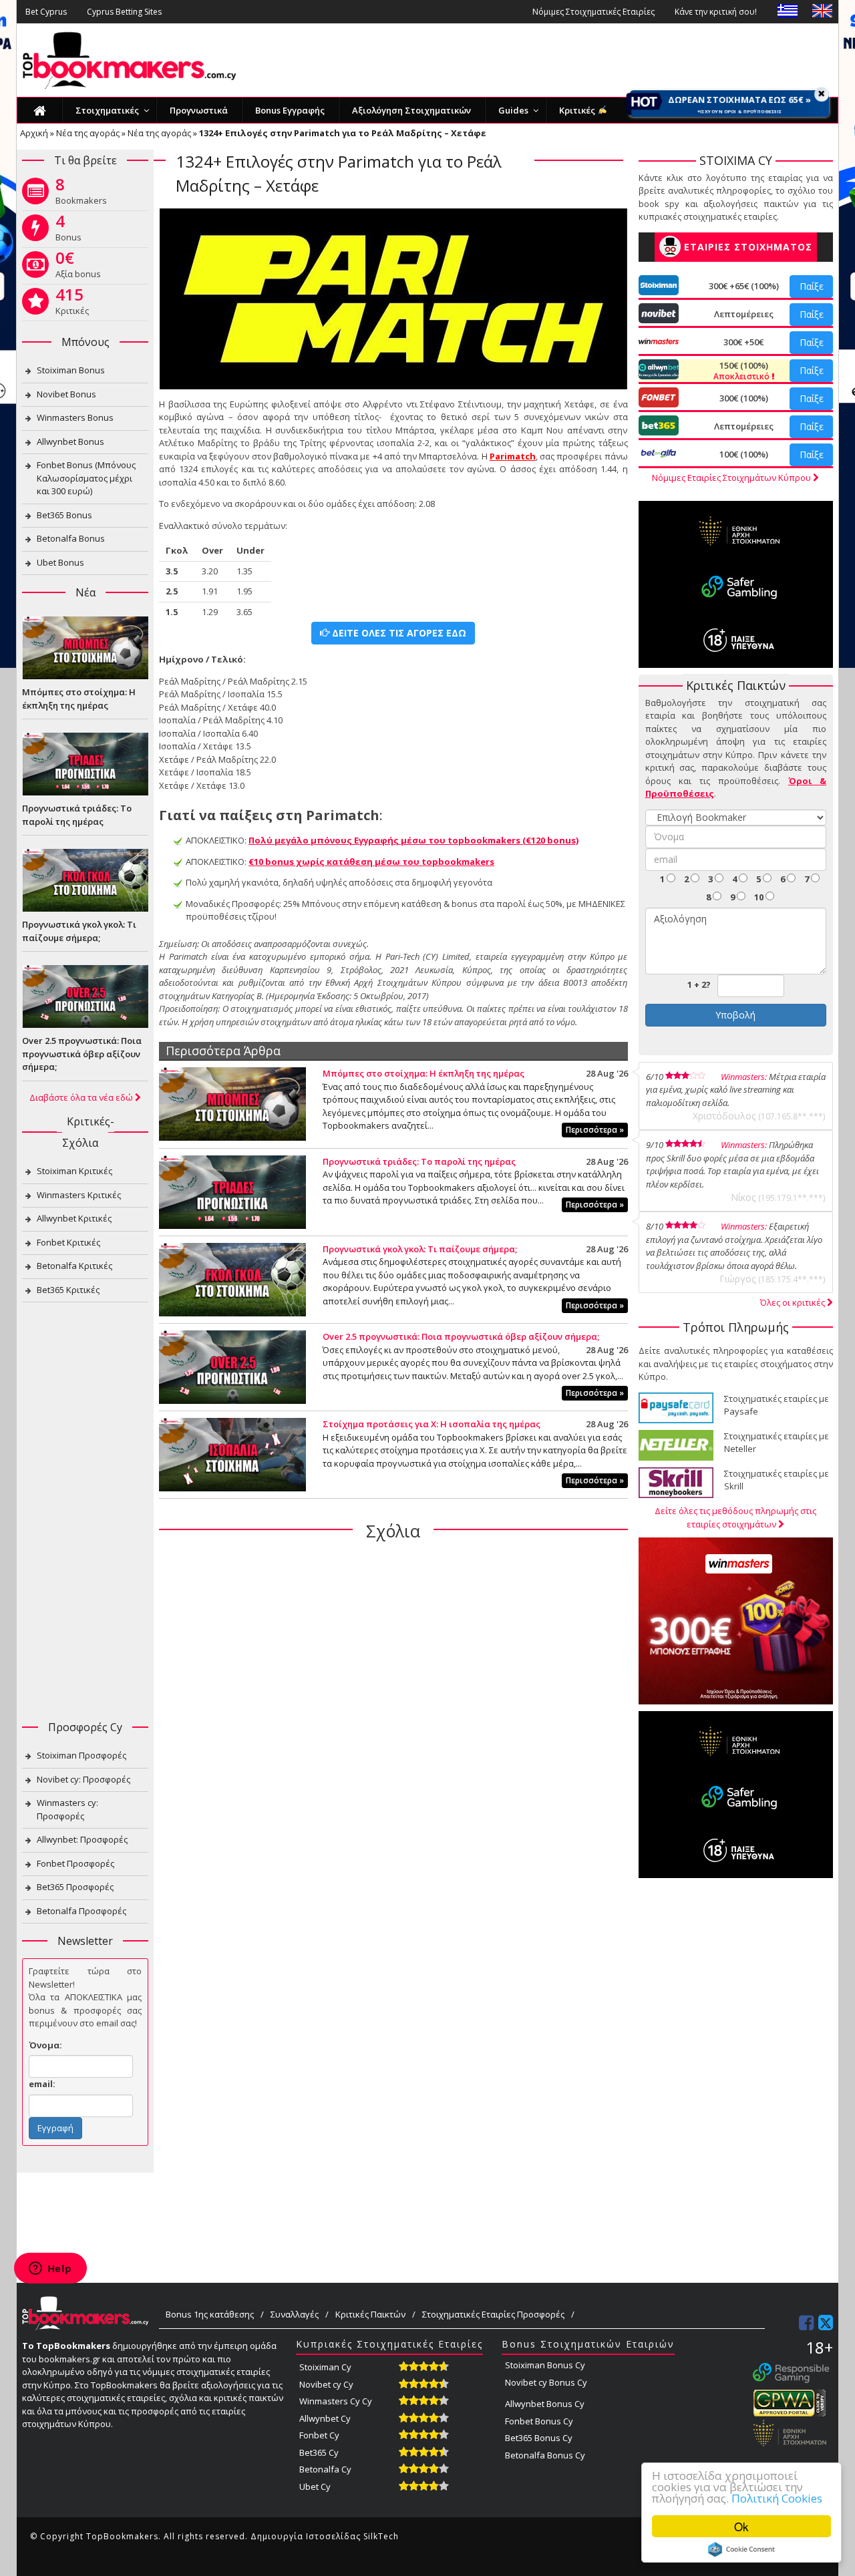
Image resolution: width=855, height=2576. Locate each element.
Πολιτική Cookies (777, 2498)
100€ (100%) (744, 454)
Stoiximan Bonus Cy (545, 2365)
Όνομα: (45, 2045)
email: (42, 2084)
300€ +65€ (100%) (744, 286)
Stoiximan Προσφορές (81, 1755)
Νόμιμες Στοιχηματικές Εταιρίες (593, 12)
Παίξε (812, 286)
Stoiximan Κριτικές (74, 1171)
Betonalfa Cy (325, 2469)
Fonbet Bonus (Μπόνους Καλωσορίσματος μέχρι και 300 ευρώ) (86, 478)
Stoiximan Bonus (71, 370)
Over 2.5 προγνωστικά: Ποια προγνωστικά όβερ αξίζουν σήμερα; (461, 1336)
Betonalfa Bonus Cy (545, 2455)
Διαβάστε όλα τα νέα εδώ (82, 1097)
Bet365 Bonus (64, 515)
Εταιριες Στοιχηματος (748, 247)
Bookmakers (81, 194)
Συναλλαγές (295, 2314)
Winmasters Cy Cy (336, 2401)
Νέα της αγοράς (88, 133)
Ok (741, 2526)
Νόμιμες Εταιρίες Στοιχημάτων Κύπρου (732, 478)
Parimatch (513, 456)
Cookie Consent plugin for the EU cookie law (741, 2549)
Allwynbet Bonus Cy (545, 2404)
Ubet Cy (315, 2487)
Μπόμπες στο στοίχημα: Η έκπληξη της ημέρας (423, 1073)
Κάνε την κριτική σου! (716, 12)
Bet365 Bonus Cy (539, 2438)
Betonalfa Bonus (71, 538)
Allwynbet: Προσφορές (82, 1839)
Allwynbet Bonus (70, 441)
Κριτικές (72, 304)
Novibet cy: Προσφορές (83, 1779)
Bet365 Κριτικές (68, 1290)
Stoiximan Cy (325, 2367)
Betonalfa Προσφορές (81, 1911)
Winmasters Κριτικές (79, 1195)
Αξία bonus (78, 267)
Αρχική (34, 133)
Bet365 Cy (319, 2452)
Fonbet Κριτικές (68, 1242)
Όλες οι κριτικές (794, 1302)
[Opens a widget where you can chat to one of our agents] (50, 2269)
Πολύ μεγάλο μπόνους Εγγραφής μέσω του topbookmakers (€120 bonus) (413, 840)
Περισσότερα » (595, 1130)
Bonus (68, 230)
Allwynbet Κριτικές (74, 1218)
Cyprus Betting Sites (124, 12)
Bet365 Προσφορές (75, 1887)
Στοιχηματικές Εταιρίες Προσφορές (493, 2314)
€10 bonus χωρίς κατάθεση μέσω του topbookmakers (371, 862)
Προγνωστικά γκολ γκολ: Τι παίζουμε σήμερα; (420, 1249)
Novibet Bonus (66, 394)
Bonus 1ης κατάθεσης (210, 2314)
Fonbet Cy (319, 2435)
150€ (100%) (742, 371)
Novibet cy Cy (326, 2384)
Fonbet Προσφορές (75, 1863)
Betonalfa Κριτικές (74, 1266)
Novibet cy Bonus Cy (546, 2382)
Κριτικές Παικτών (370, 2314)
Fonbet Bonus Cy (539, 2421)
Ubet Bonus (60, 562)
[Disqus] (393, 1724)
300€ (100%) (744, 398)
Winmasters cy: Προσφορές (67, 1809)
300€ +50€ (743, 342)
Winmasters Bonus (75, 417)
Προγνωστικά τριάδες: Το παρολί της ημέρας (419, 1161)
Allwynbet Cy (325, 2418)
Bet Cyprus (46, 12)
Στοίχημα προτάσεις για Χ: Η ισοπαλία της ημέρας (432, 1424)
